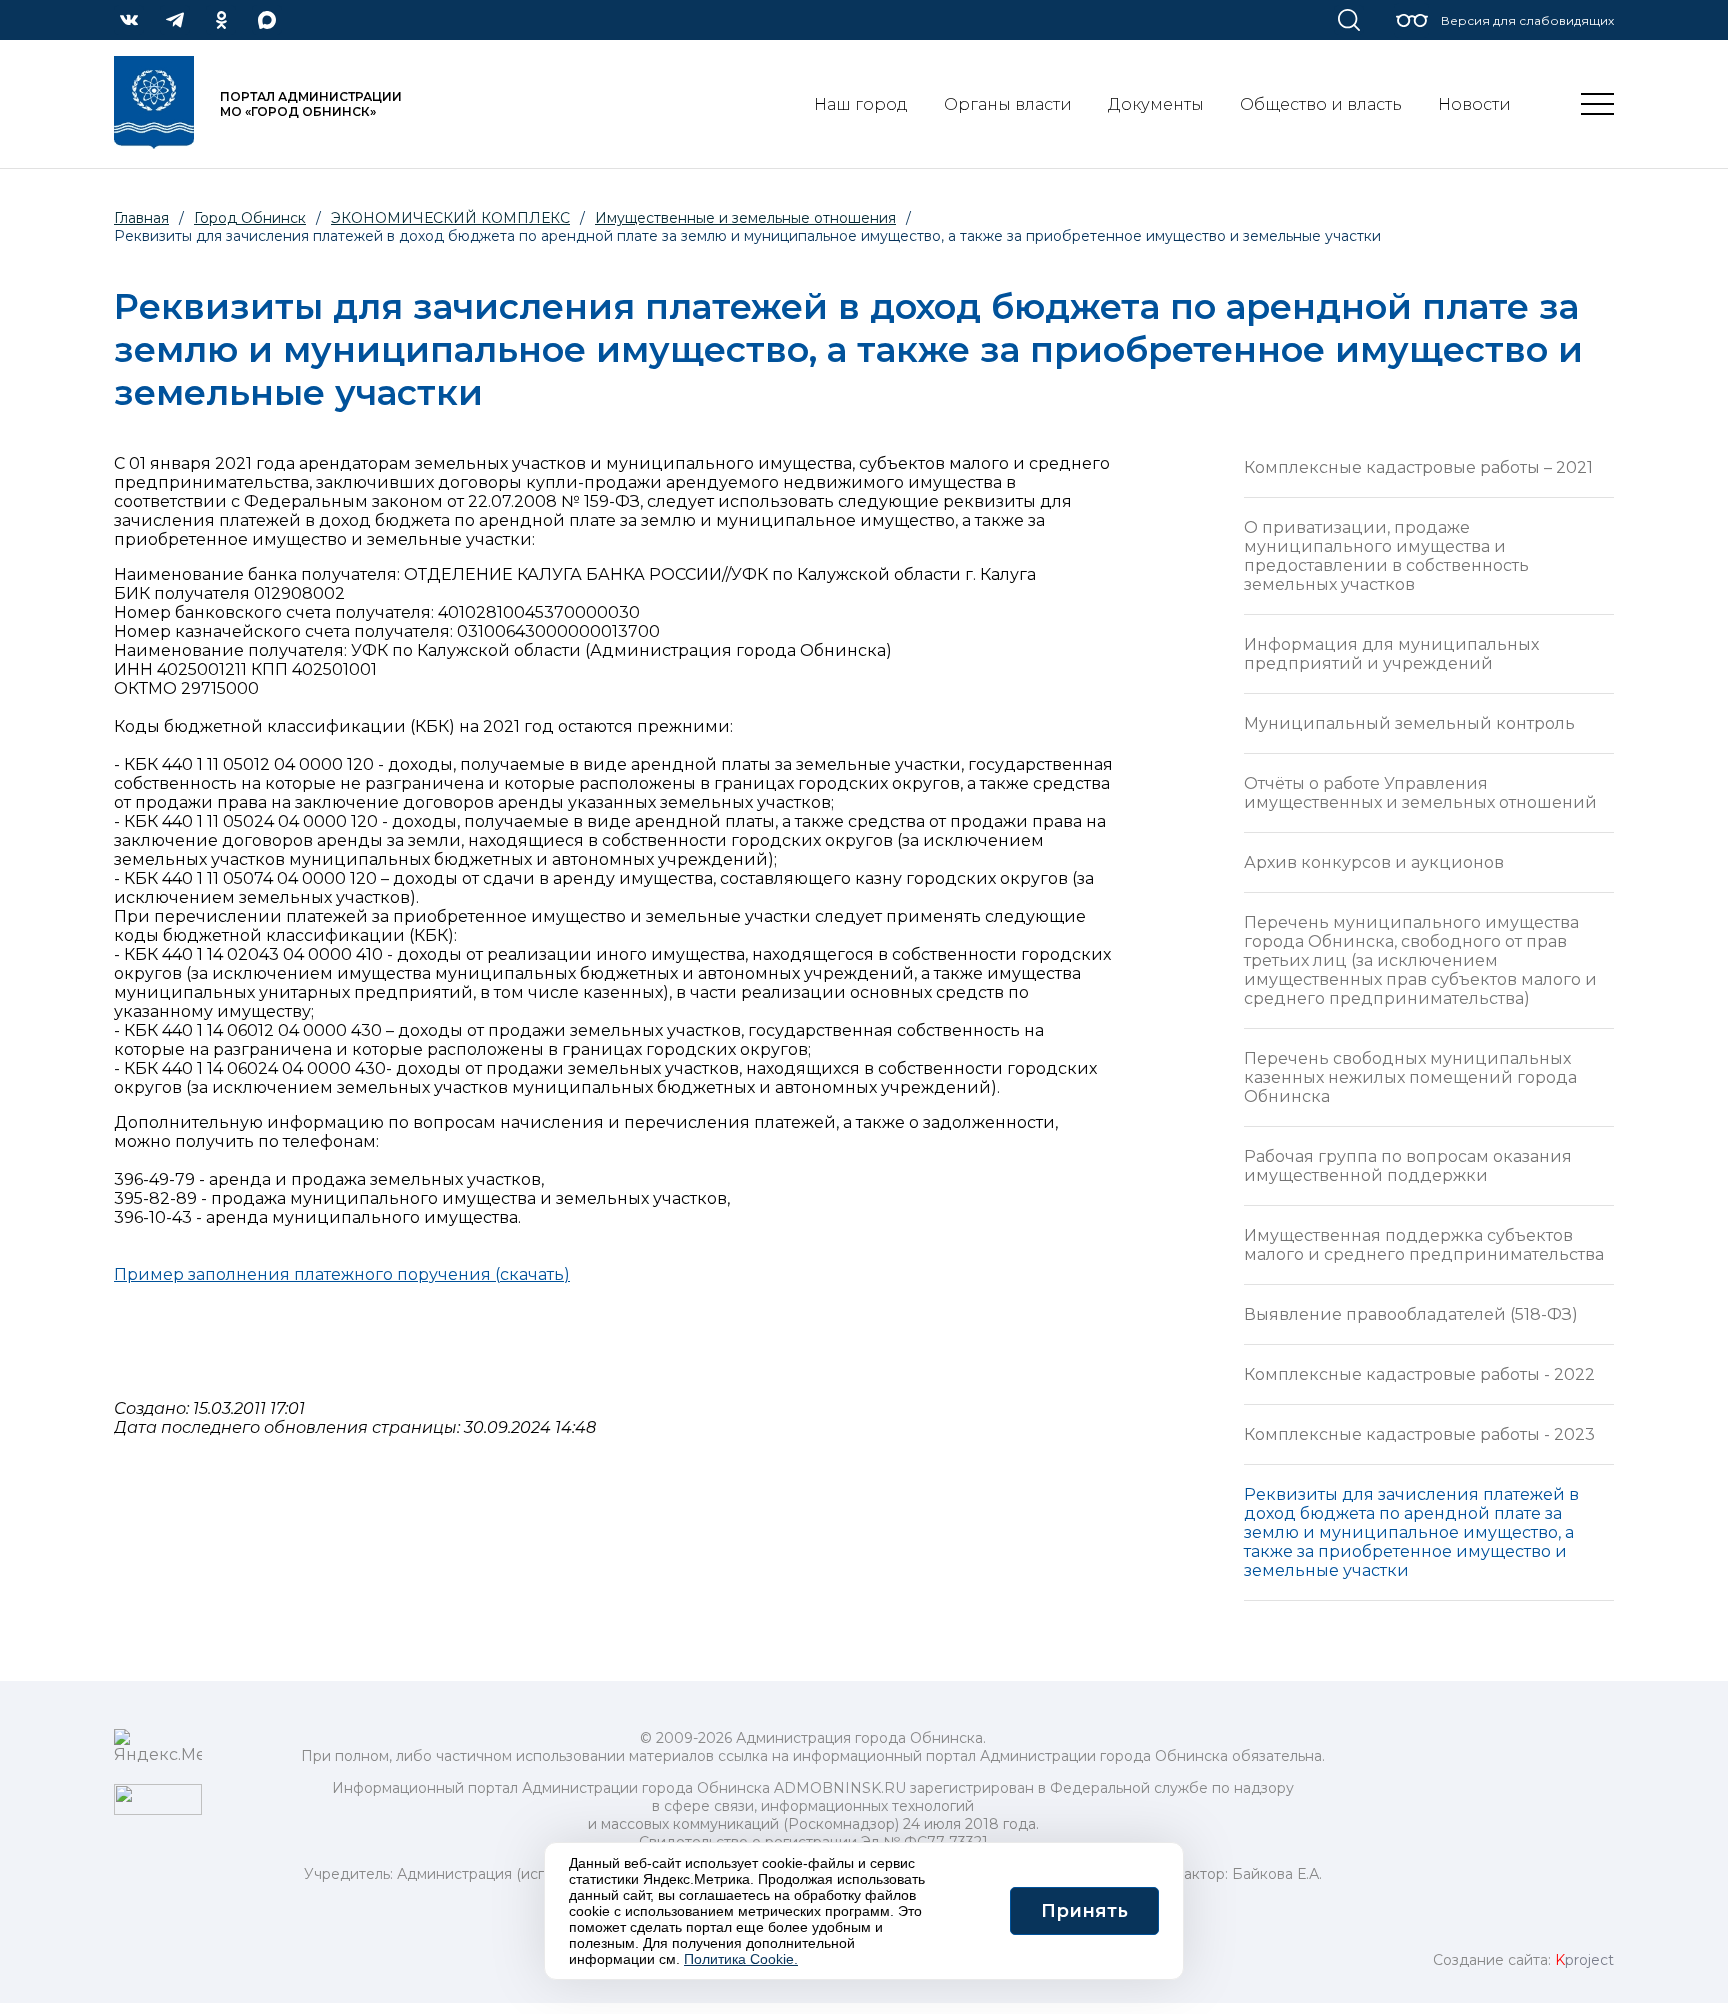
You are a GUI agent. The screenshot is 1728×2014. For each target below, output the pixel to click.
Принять (1084, 1911)
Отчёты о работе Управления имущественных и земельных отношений (1420, 793)
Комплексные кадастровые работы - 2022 (1419, 1374)
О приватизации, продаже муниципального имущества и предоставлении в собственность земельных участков (1386, 556)
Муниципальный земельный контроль (1409, 723)
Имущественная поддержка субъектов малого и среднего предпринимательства (1424, 1245)
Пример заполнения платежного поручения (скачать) (342, 1274)
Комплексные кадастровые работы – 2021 (1418, 467)
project (1584, 1960)
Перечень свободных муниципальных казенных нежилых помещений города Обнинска (1410, 1077)
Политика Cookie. (741, 1959)
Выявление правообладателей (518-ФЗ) (1411, 1314)
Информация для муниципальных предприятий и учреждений (1391, 654)
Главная (141, 218)
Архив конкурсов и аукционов (1374, 862)
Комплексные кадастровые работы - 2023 (1419, 1434)
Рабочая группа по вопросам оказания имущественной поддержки (1408, 1166)
